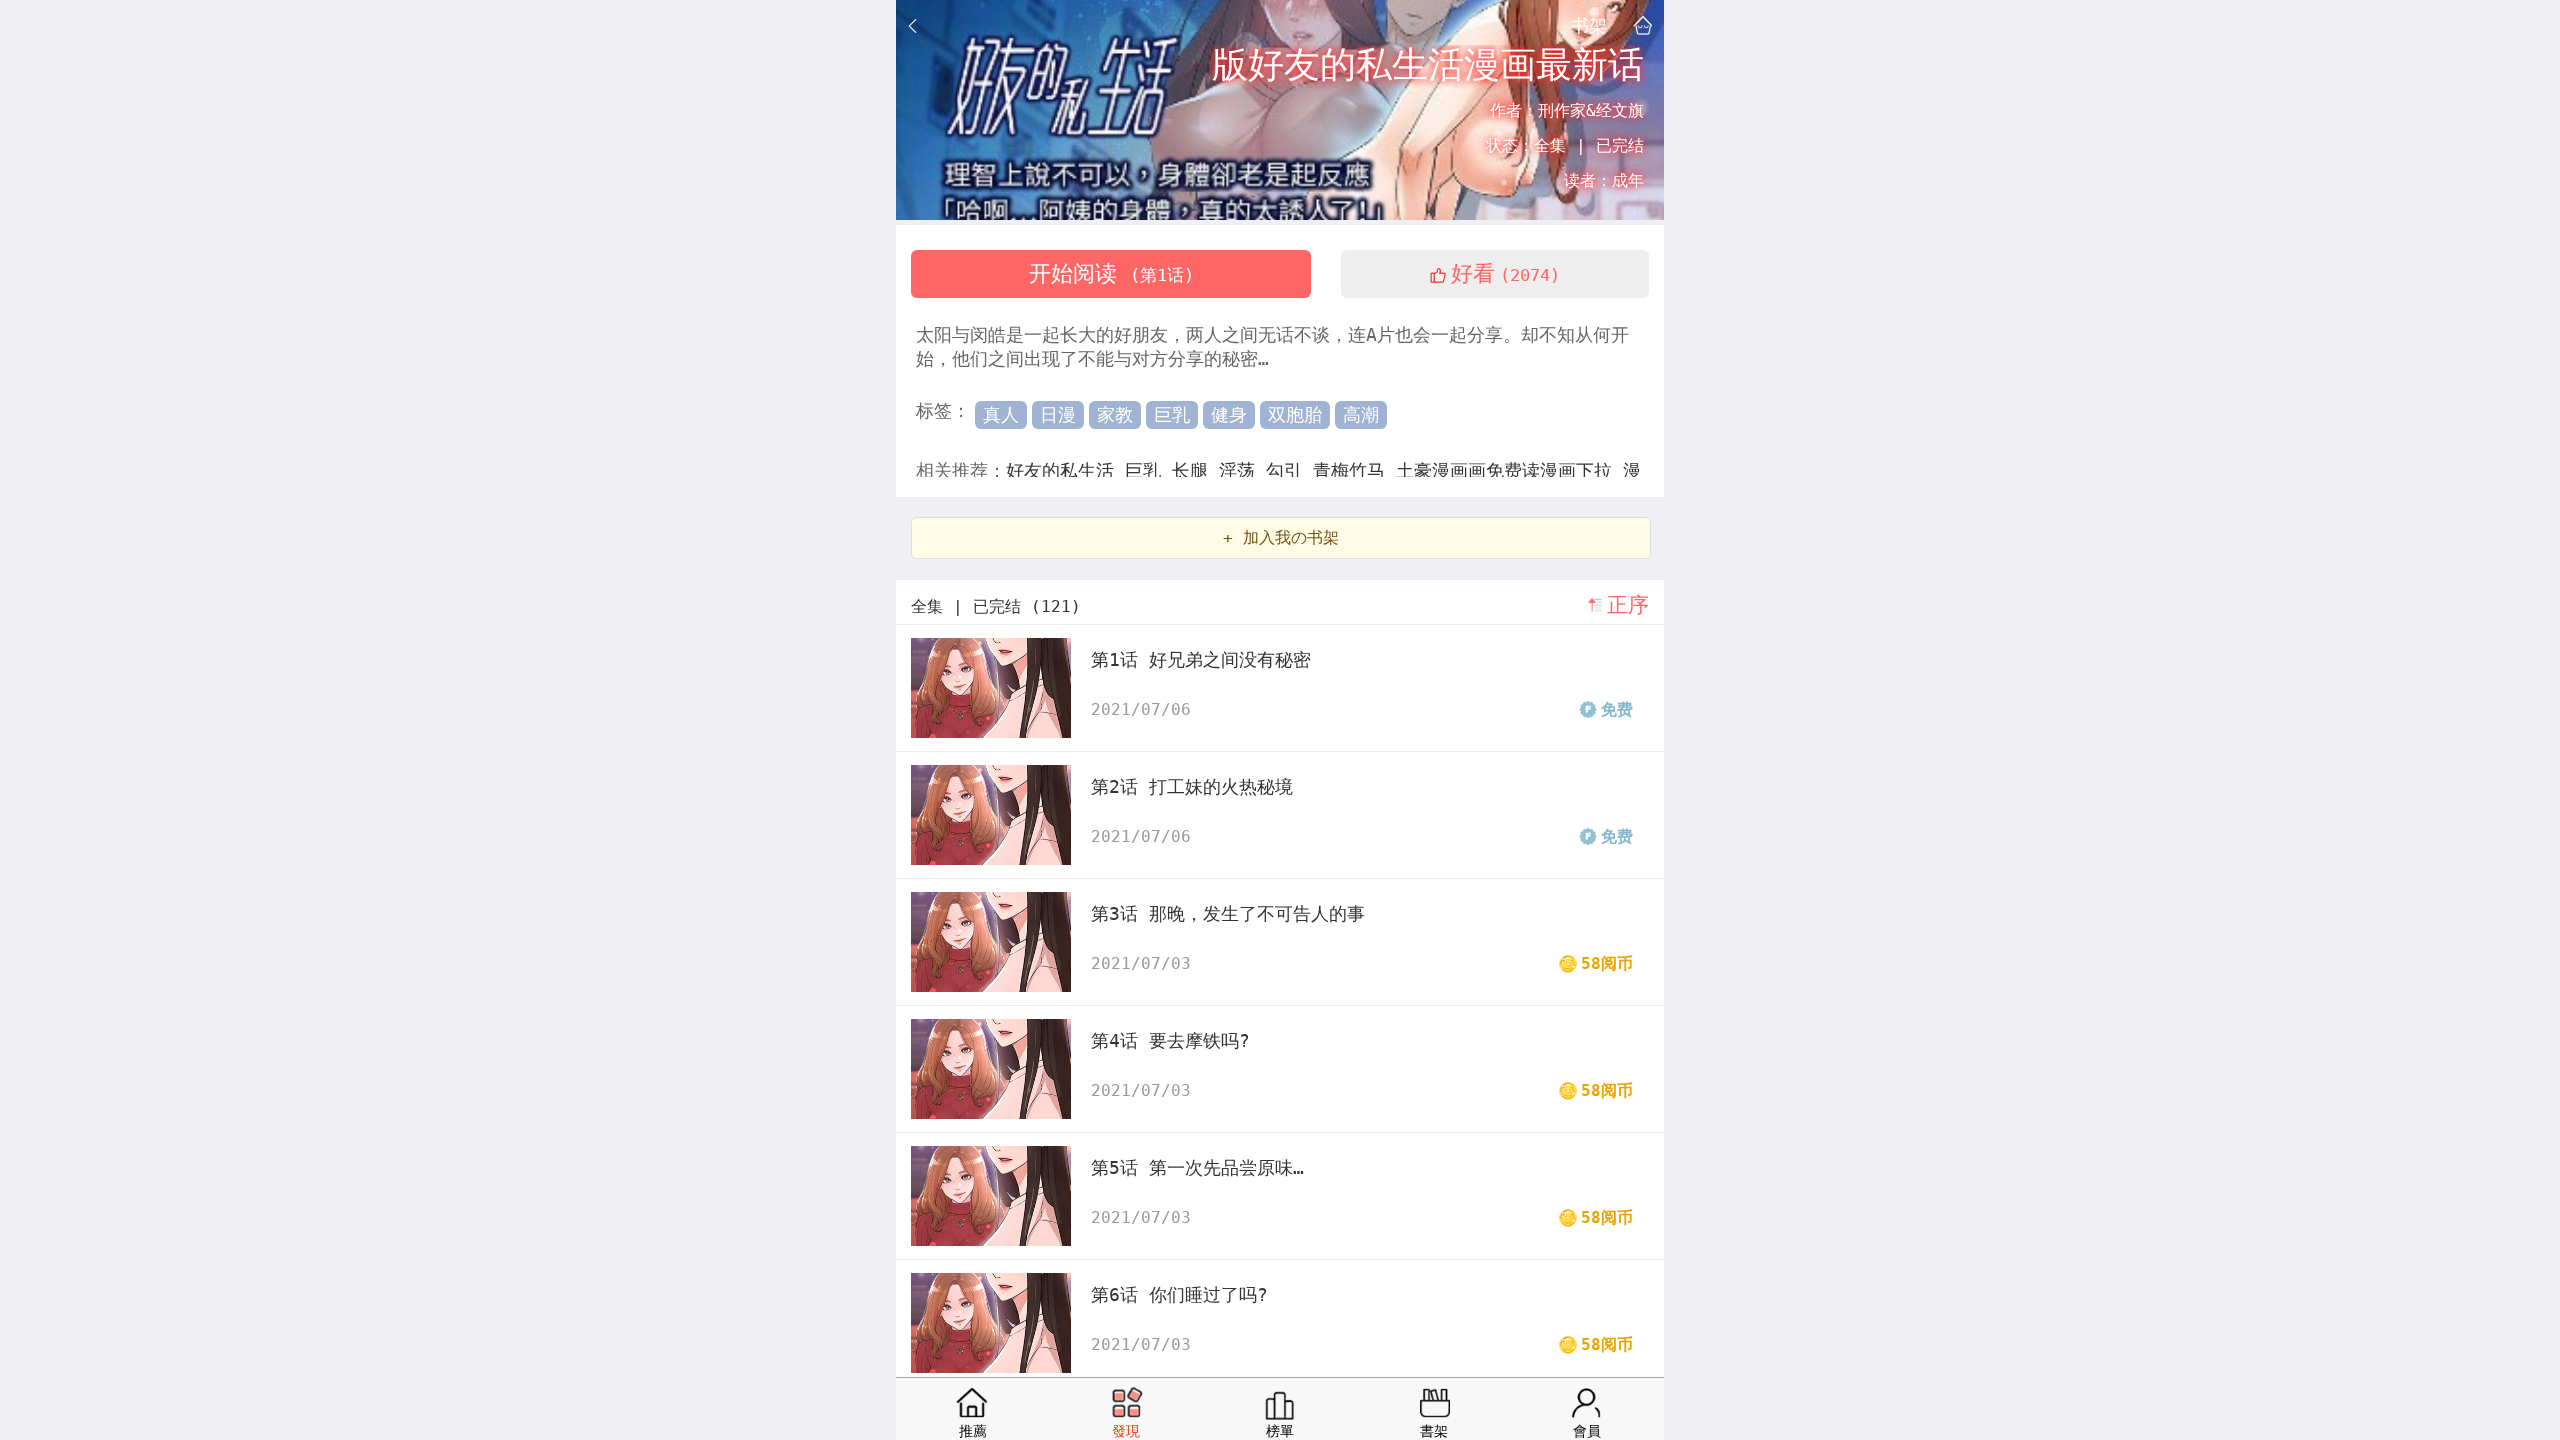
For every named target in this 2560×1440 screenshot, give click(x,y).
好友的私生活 (1065, 470)
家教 (1115, 414)
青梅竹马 (1354, 470)
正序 (1628, 605)
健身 (1229, 414)
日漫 (1058, 414)
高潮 (1361, 414)
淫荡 (1242, 470)
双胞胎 (1295, 414)
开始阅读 (1111, 273)
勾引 (1289, 470)
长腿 (1195, 470)
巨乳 (1172, 414)
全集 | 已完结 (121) (996, 606)
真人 (1001, 414)
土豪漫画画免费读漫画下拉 (1509, 470)
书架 (1589, 25)
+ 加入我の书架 (1281, 537)
